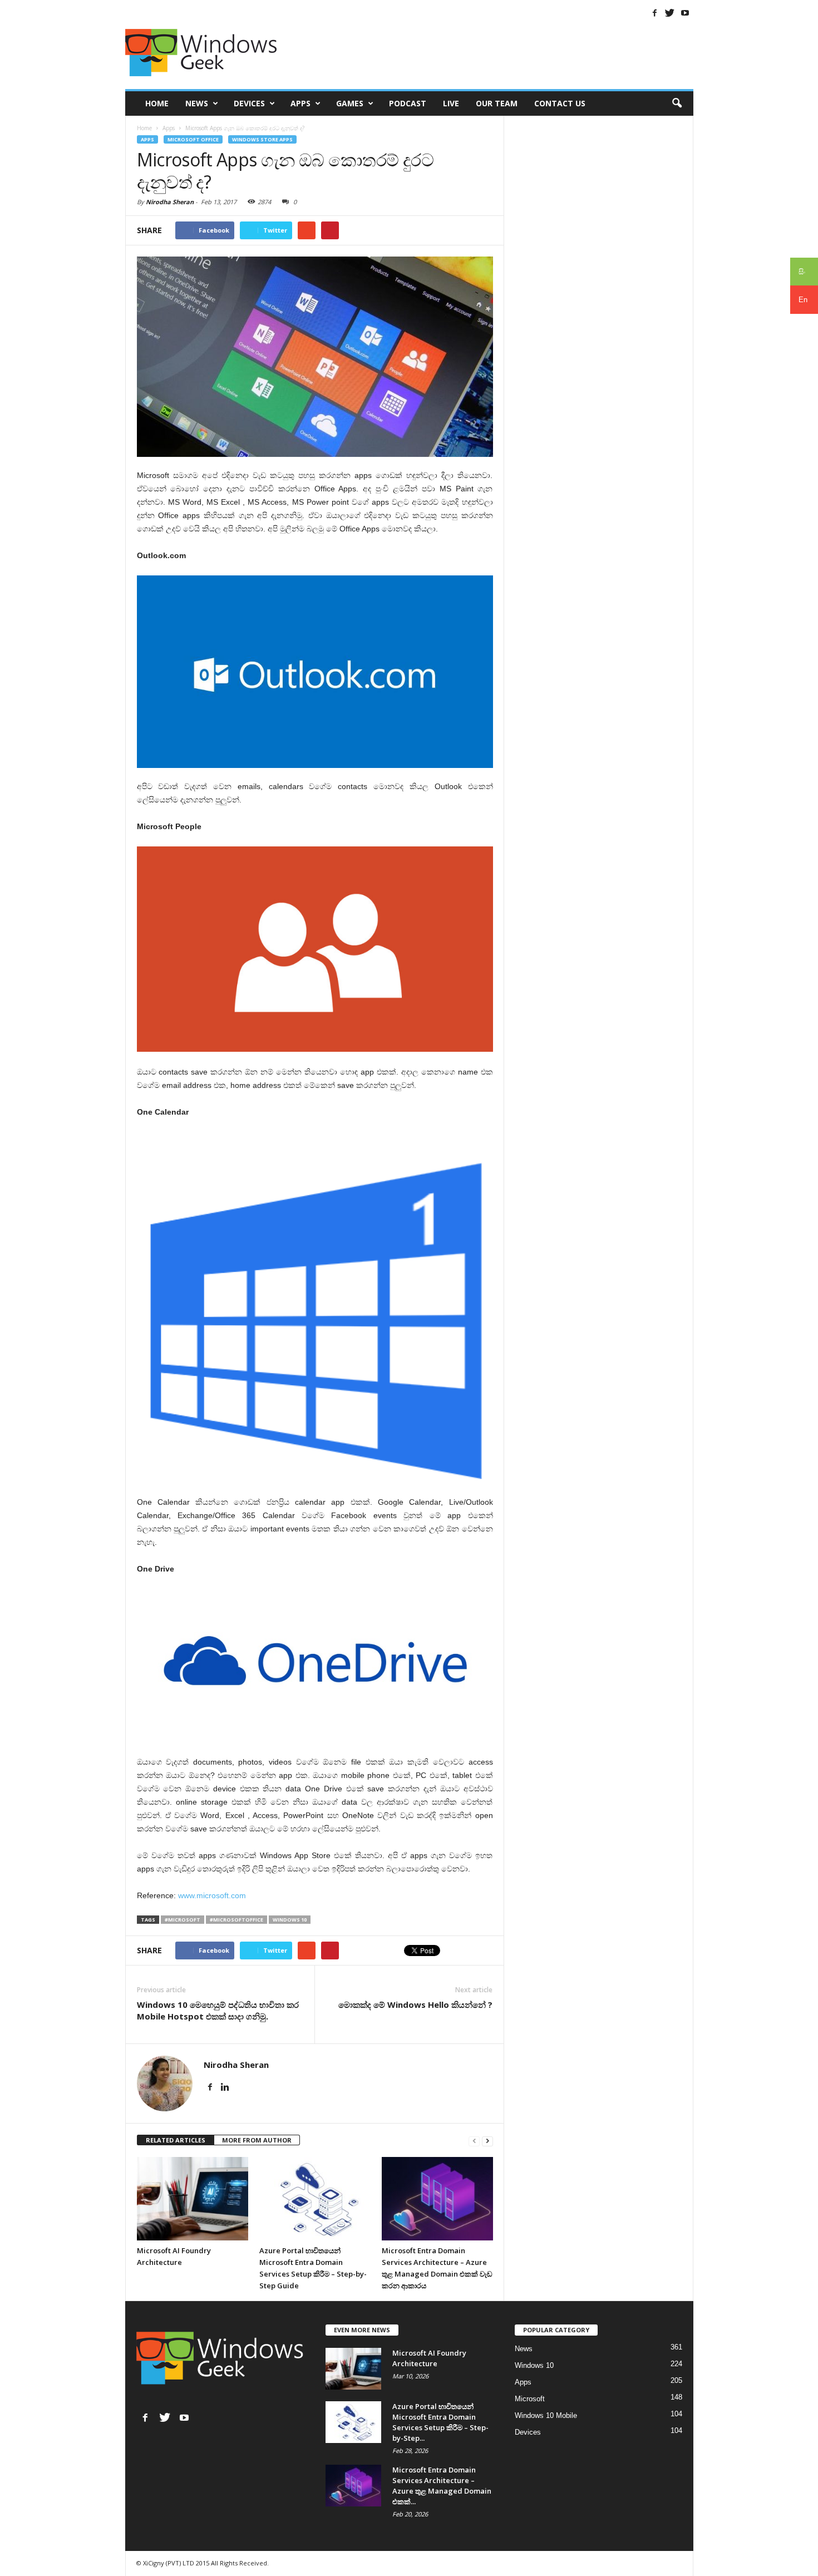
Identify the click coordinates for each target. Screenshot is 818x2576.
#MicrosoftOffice (236, 1920)
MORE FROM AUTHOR (257, 2140)
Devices (249, 103)
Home (157, 103)
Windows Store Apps (262, 139)
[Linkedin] (225, 2087)
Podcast (408, 103)
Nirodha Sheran (170, 202)
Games (350, 103)
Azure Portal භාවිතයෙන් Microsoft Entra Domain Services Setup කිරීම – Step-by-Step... (440, 2422)
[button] (677, 104)
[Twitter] (670, 13)
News (197, 103)
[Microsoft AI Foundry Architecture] (193, 2199)
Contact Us (560, 103)
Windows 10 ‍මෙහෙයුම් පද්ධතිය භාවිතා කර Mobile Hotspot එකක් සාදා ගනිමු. (218, 2010)
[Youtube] (685, 13)
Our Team (497, 103)
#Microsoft (183, 1920)
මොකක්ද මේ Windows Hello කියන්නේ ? (415, 2004)
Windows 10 (290, 1920)
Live (451, 103)
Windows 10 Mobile (546, 2415)
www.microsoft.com (212, 1895)
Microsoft (530, 2399)
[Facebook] (655, 13)
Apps (300, 103)
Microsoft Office (193, 139)
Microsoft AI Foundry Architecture (429, 2358)
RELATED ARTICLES (176, 2140)
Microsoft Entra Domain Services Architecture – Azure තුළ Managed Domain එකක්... (442, 2486)
